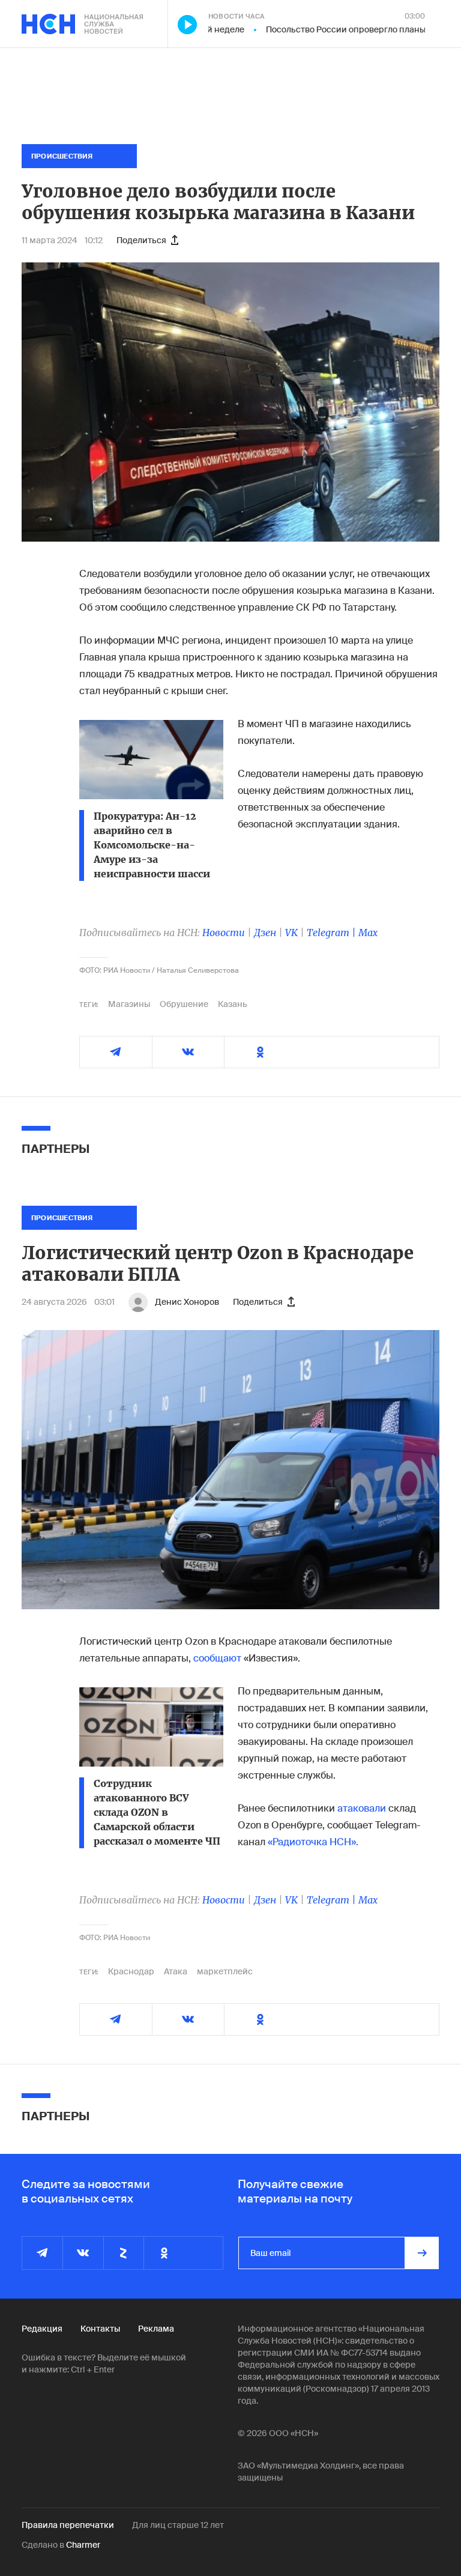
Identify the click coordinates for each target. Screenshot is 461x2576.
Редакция (42, 2329)
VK (291, 933)
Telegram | (333, 933)
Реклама (156, 2329)
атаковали (362, 1808)
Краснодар (131, 1971)
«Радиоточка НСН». (313, 1842)
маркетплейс (225, 1971)
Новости (224, 933)
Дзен (265, 933)
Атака (176, 1971)
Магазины (129, 1004)
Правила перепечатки (68, 2525)
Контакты (100, 2329)
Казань (233, 1004)
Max (368, 933)
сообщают (217, 1658)
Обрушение (184, 1004)
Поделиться (141, 240)
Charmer (83, 2545)
